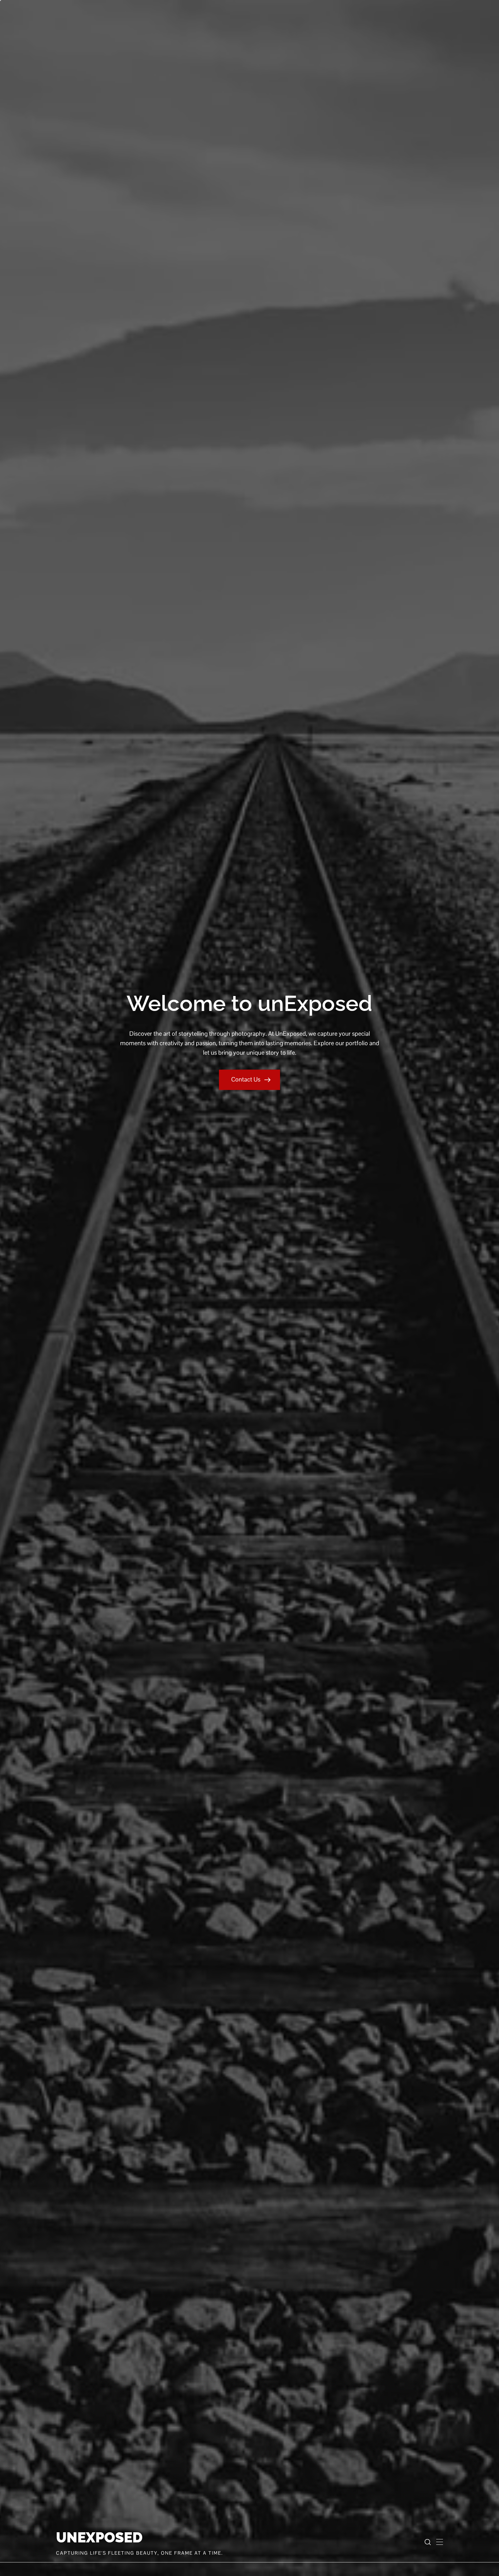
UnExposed (99, 2538)
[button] (440, 2542)
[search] (428, 2542)
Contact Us (246, 1079)
